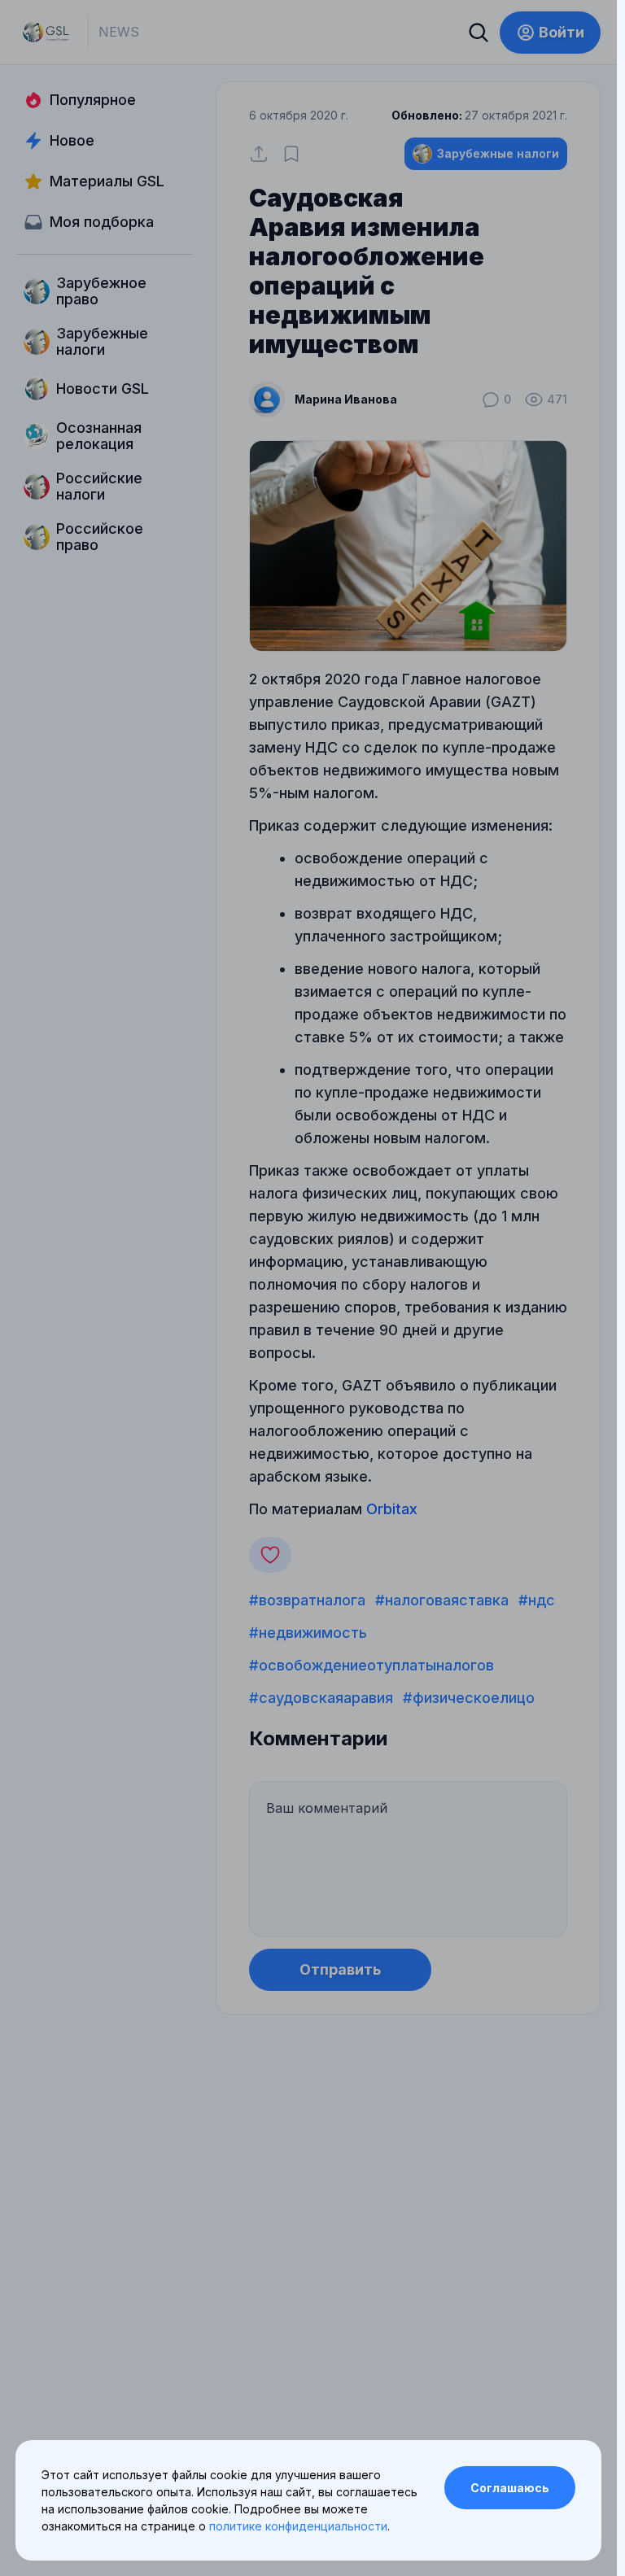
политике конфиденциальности (298, 2526)
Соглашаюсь (510, 2488)
